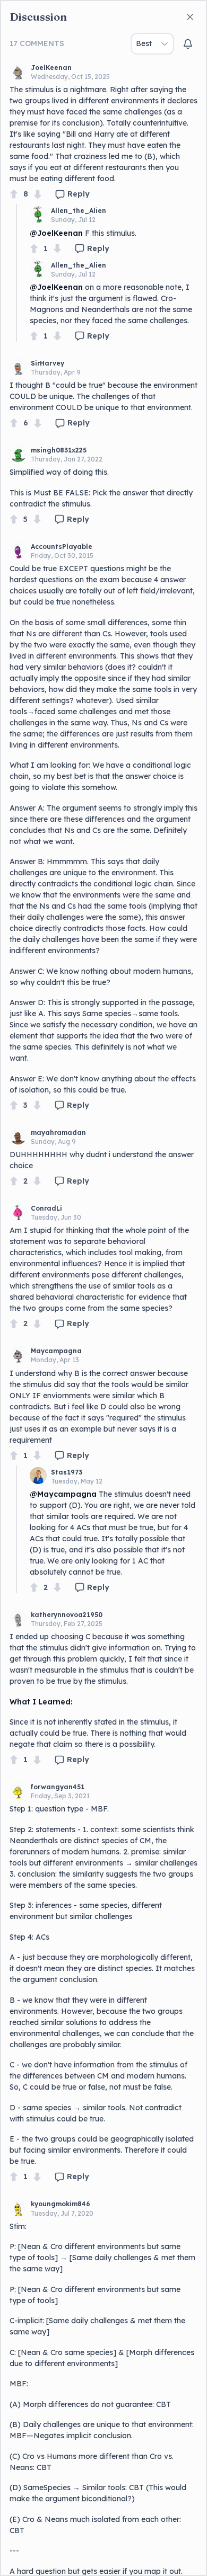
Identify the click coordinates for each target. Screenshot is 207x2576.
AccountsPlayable (62, 547)
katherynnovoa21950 (67, 1615)
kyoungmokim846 (61, 2204)
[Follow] (188, 44)
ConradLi (46, 1208)
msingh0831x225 (59, 450)
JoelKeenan (51, 68)
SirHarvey (48, 363)
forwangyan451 (58, 1787)
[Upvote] (14, 194)
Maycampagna (56, 1351)
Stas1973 (67, 1472)
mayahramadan (58, 1132)
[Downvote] (38, 194)
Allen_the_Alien (79, 211)
